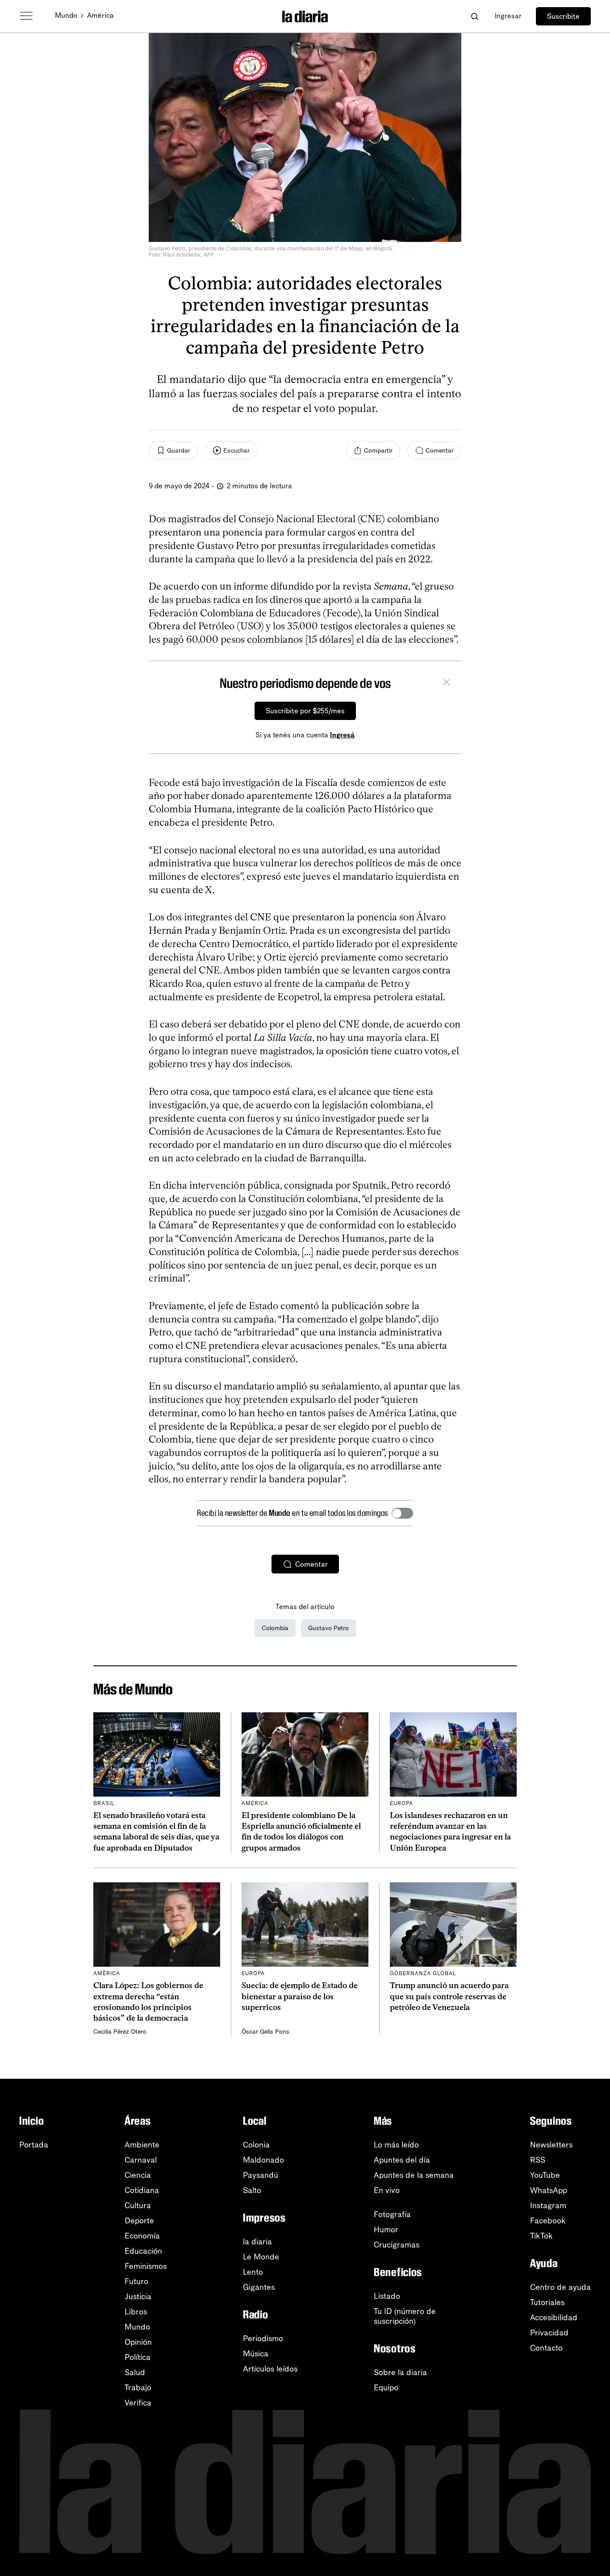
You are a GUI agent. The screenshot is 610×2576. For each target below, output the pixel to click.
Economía (142, 2236)
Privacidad (549, 2333)
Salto (252, 2190)
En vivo (387, 2190)
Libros (136, 2312)
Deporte (139, 2221)
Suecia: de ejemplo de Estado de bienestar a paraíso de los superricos (300, 1996)
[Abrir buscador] (474, 16)
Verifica (138, 2403)
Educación (143, 2251)
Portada (34, 2145)
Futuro (136, 2281)
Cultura (138, 2206)
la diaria (257, 2242)
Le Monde (261, 2257)
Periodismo (263, 2339)
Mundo (66, 15)
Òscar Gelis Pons (265, 2032)
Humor (386, 2230)
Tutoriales (547, 2302)
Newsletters (551, 2145)
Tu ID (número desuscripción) (405, 2316)
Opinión (138, 2342)
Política (138, 2357)
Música (256, 2354)
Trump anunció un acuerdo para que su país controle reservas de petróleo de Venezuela (449, 1996)
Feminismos (146, 2266)
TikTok (541, 2236)
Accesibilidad (554, 2318)
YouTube (545, 2175)
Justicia (138, 2297)
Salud (135, 2372)
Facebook (548, 2221)
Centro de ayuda (560, 2287)
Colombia (275, 1628)
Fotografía (392, 2214)
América (100, 15)
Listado (387, 2296)
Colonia (256, 2145)
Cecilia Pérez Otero (120, 2032)
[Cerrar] (447, 683)
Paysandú (261, 2175)
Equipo (386, 2388)
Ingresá (342, 735)
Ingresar (508, 16)
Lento (253, 2272)
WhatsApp (549, 2190)
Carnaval (141, 2160)
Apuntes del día (402, 2160)
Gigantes (259, 2287)
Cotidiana (142, 2190)
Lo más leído (396, 2145)
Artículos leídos (270, 2369)
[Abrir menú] (26, 16)
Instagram (548, 2206)
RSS (538, 2160)
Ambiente (142, 2145)
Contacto (546, 2348)
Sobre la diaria (400, 2372)
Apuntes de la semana (414, 2175)
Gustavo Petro (328, 1628)
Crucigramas (397, 2245)
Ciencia (138, 2175)
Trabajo (138, 2388)
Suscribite (563, 16)
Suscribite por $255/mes (305, 711)
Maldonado (263, 2160)
